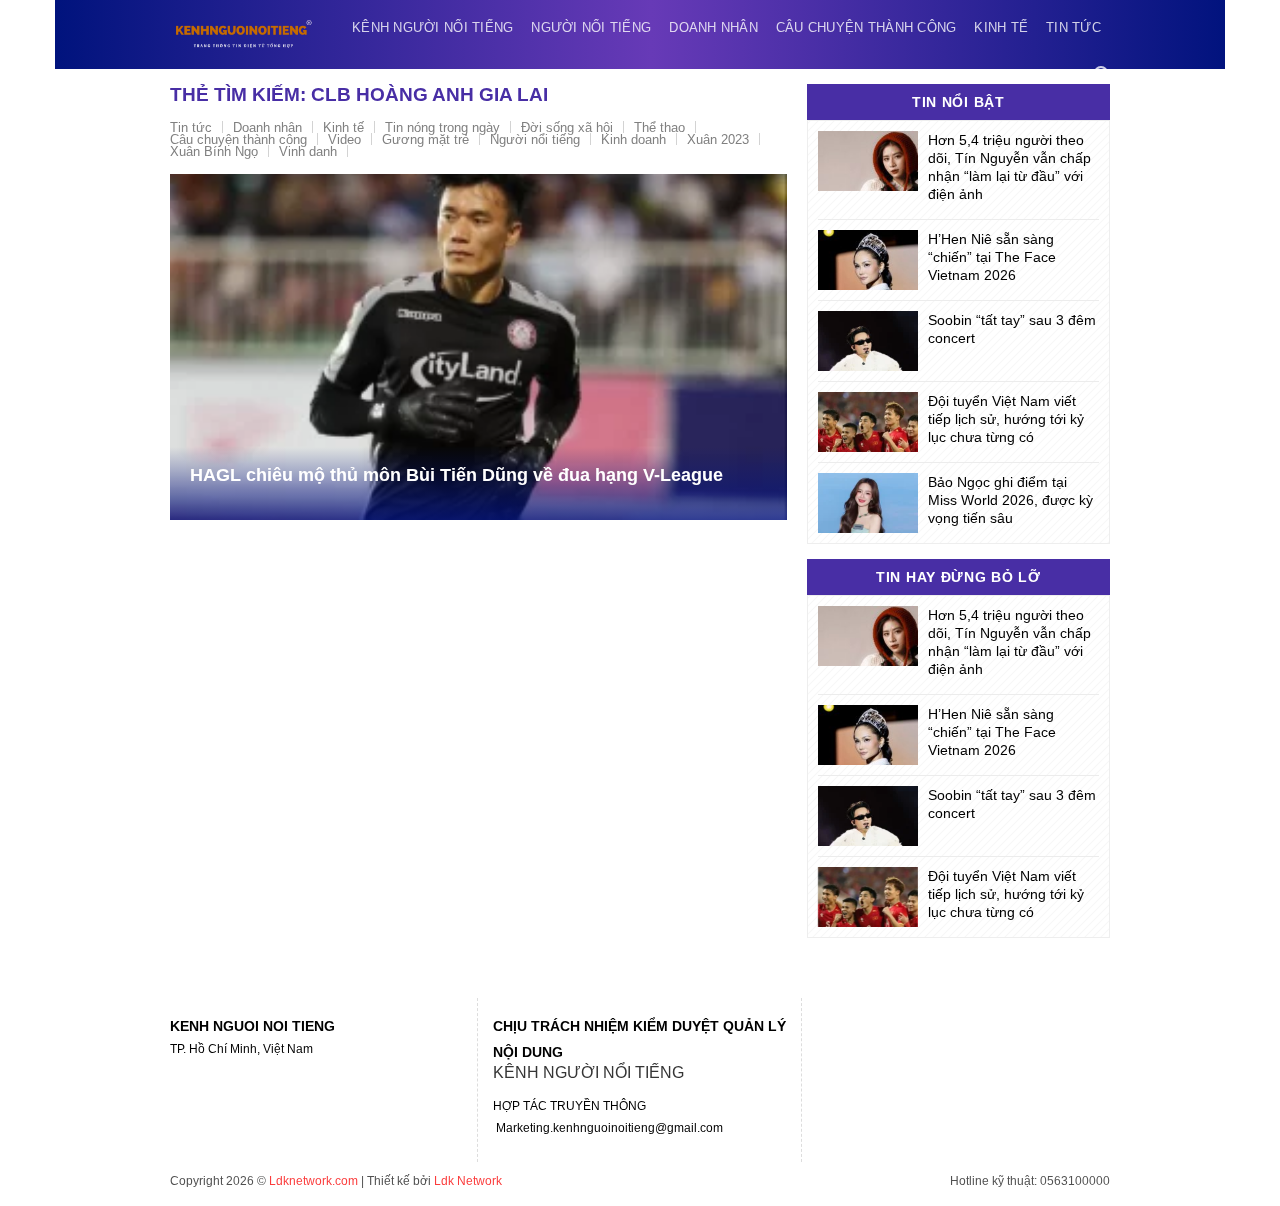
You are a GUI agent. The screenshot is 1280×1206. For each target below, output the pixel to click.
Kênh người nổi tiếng (432, 27)
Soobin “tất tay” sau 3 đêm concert (1012, 329)
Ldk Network (468, 1181)
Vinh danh (308, 151)
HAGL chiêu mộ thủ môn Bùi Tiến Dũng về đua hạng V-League (456, 475)
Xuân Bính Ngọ (214, 151)
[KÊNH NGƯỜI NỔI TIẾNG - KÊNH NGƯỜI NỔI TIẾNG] (244, 34)
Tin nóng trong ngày (442, 127)
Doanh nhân (713, 27)
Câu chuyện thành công (866, 27)
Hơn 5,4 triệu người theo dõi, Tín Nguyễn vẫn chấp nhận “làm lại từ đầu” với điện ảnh (1009, 167)
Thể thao (659, 127)
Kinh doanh (633, 139)
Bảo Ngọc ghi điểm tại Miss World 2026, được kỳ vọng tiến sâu (1010, 500)
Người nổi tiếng (591, 27)
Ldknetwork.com (313, 1181)
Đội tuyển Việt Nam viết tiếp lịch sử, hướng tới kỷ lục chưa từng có (1006, 419)
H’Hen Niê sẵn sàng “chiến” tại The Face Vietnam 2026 (992, 257)
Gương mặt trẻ (425, 139)
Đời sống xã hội (567, 127)
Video (344, 139)
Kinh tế (1001, 27)
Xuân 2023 (718, 139)
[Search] (1102, 74)
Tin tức (1073, 27)
